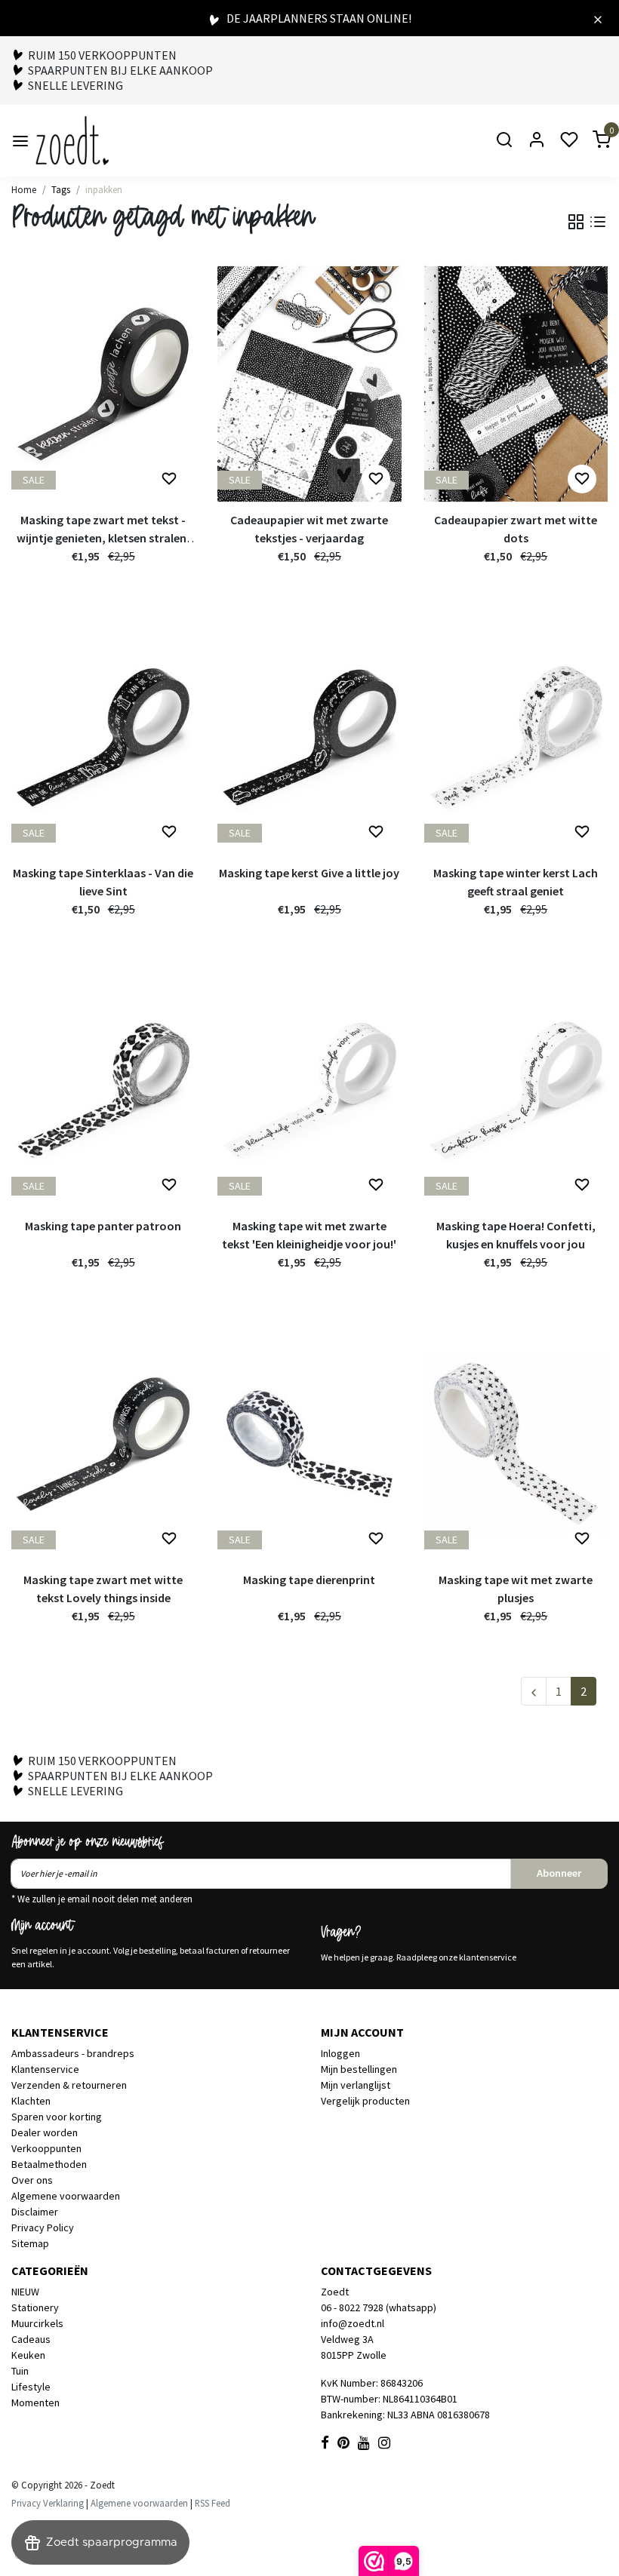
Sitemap (30, 2243)
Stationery (35, 2307)
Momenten (35, 2403)
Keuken (28, 2355)
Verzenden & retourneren (69, 2085)
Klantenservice (45, 2069)
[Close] (598, 18)
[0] (593, 141)
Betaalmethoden (49, 2164)
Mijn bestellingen (359, 2069)
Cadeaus (31, 2339)
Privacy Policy (43, 2228)
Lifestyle (31, 2387)
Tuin (20, 2371)
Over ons (32, 2180)
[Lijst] (598, 222)
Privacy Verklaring (48, 2503)
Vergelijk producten (365, 2101)
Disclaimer (35, 2212)
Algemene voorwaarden (66, 2196)
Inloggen (340, 2053)
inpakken (104, 189)
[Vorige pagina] (534, 1691)
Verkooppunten (46, 2148)
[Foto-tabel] (576, 222)
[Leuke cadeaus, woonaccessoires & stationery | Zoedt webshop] (72, 141)
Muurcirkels (37, 2323)
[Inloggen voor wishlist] (169, 479)
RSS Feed (212, 2503)
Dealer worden (45, 2132)
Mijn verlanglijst (356, 2085)
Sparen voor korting (57, 2117)
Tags (61, 189)
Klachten (31, 2101)
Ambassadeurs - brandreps (73, 2053)
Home (24, 189)
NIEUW (25, 2292)
